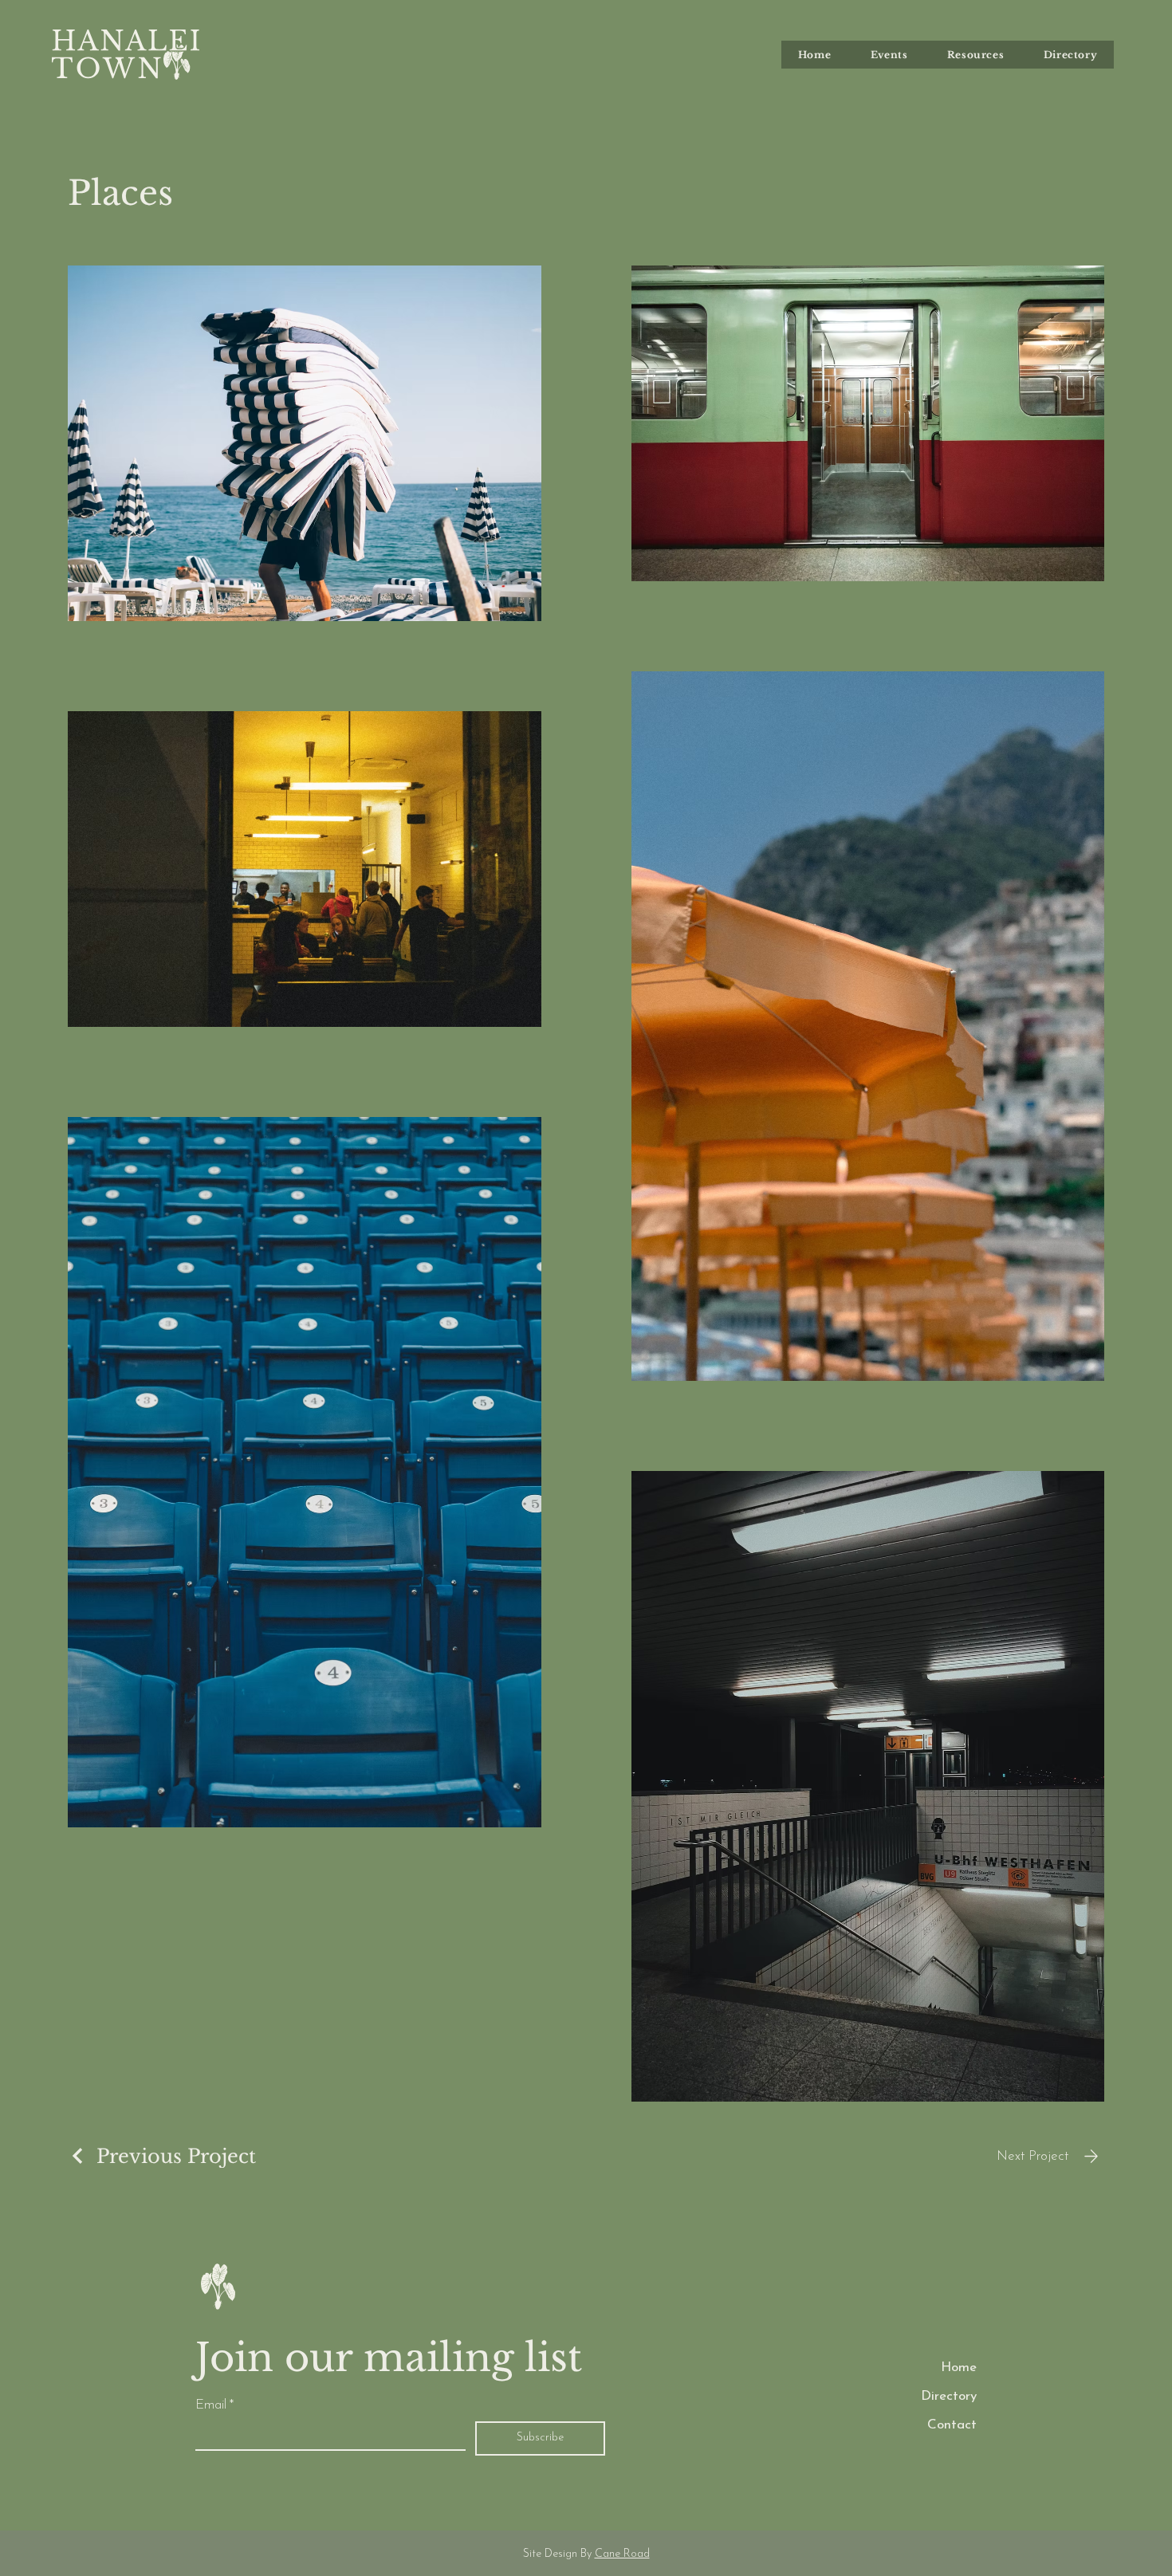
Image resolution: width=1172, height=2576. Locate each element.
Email (214, 2405)
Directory (949, 2396)
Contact (952, 2425)
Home (959, 2368)
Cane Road (622, 2554)
